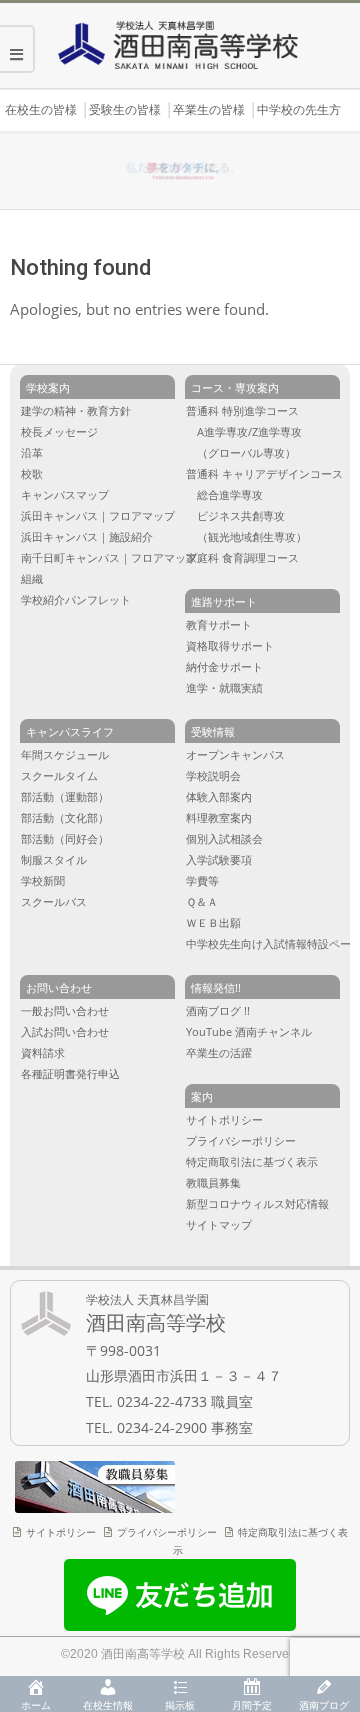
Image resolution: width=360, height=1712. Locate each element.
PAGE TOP (331, 1608)
